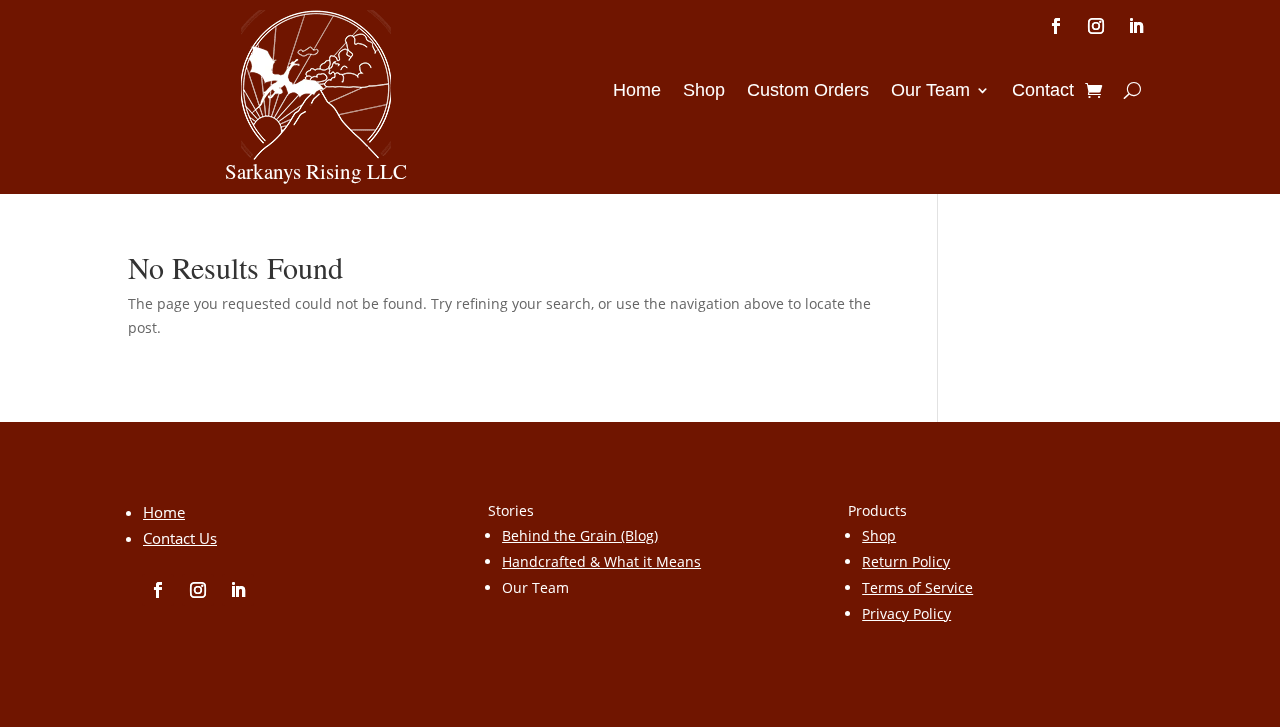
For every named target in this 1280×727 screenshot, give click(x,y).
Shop (704, 91)
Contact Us (180, 538)
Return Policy (906, 561)
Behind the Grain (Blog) (580, 535)
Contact (1043, 91)
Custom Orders (808, 91)
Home (637, 91)
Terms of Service (917, 587)
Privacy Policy (906, 613)
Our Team (930, 91)
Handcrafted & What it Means (601, 561)
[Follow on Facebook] (1056, 26)
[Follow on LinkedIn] (1136, 26)
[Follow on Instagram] (1096, 26)
